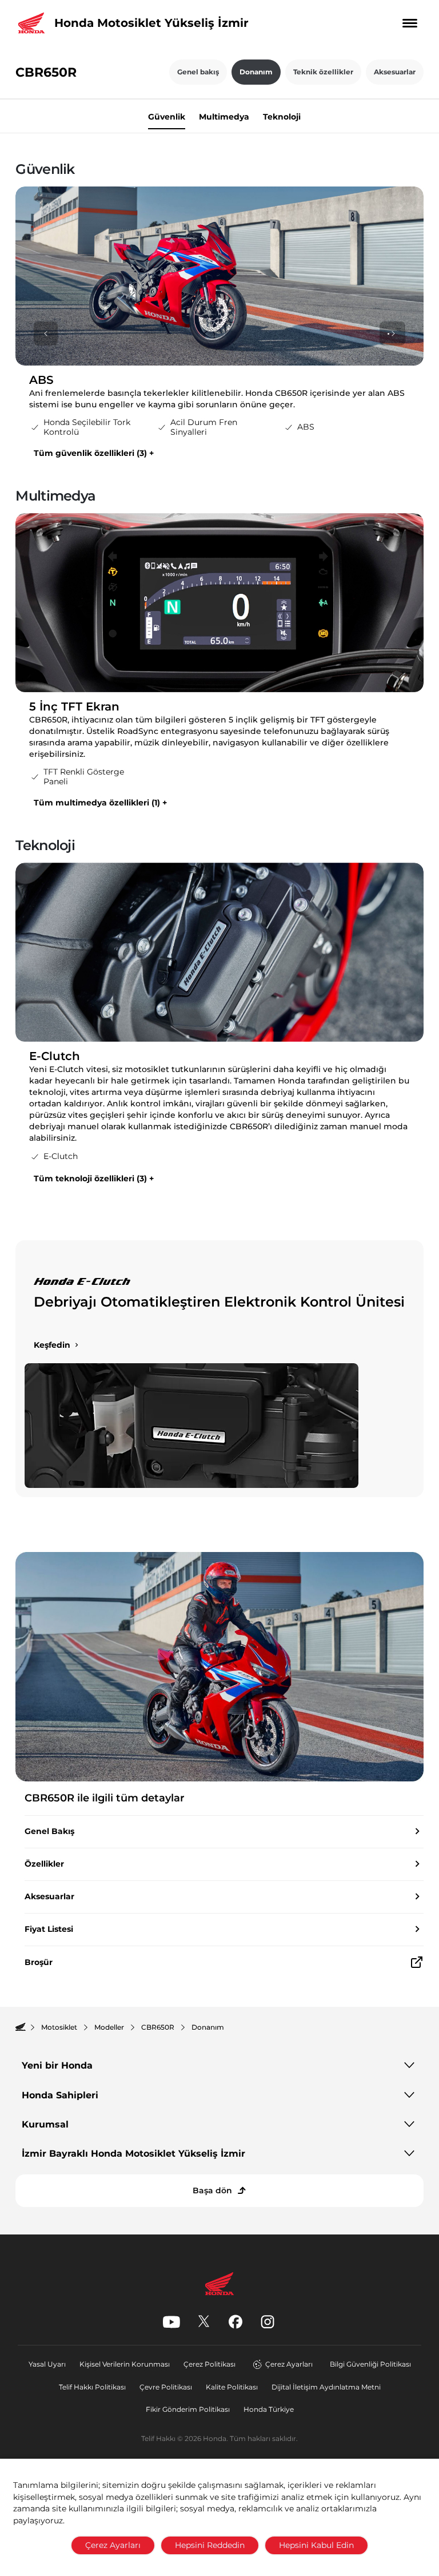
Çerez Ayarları (289, 2364)
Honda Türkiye (269, 2409)
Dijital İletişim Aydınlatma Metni (326, 2387)
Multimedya (224, 116)
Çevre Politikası (166, 2387)
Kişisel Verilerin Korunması (125, 2364)
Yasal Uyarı (47, 2364)
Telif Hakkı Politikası (92, 2387)
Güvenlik (167, 116)
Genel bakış (198, 72)
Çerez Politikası (209, 2364)
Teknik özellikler (323, 72)
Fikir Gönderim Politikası (188, 2409)
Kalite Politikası (232, 2387)
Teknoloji (282, 116)
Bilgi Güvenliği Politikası (370, 2364)
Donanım (256, 72)
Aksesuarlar (395, 72)
